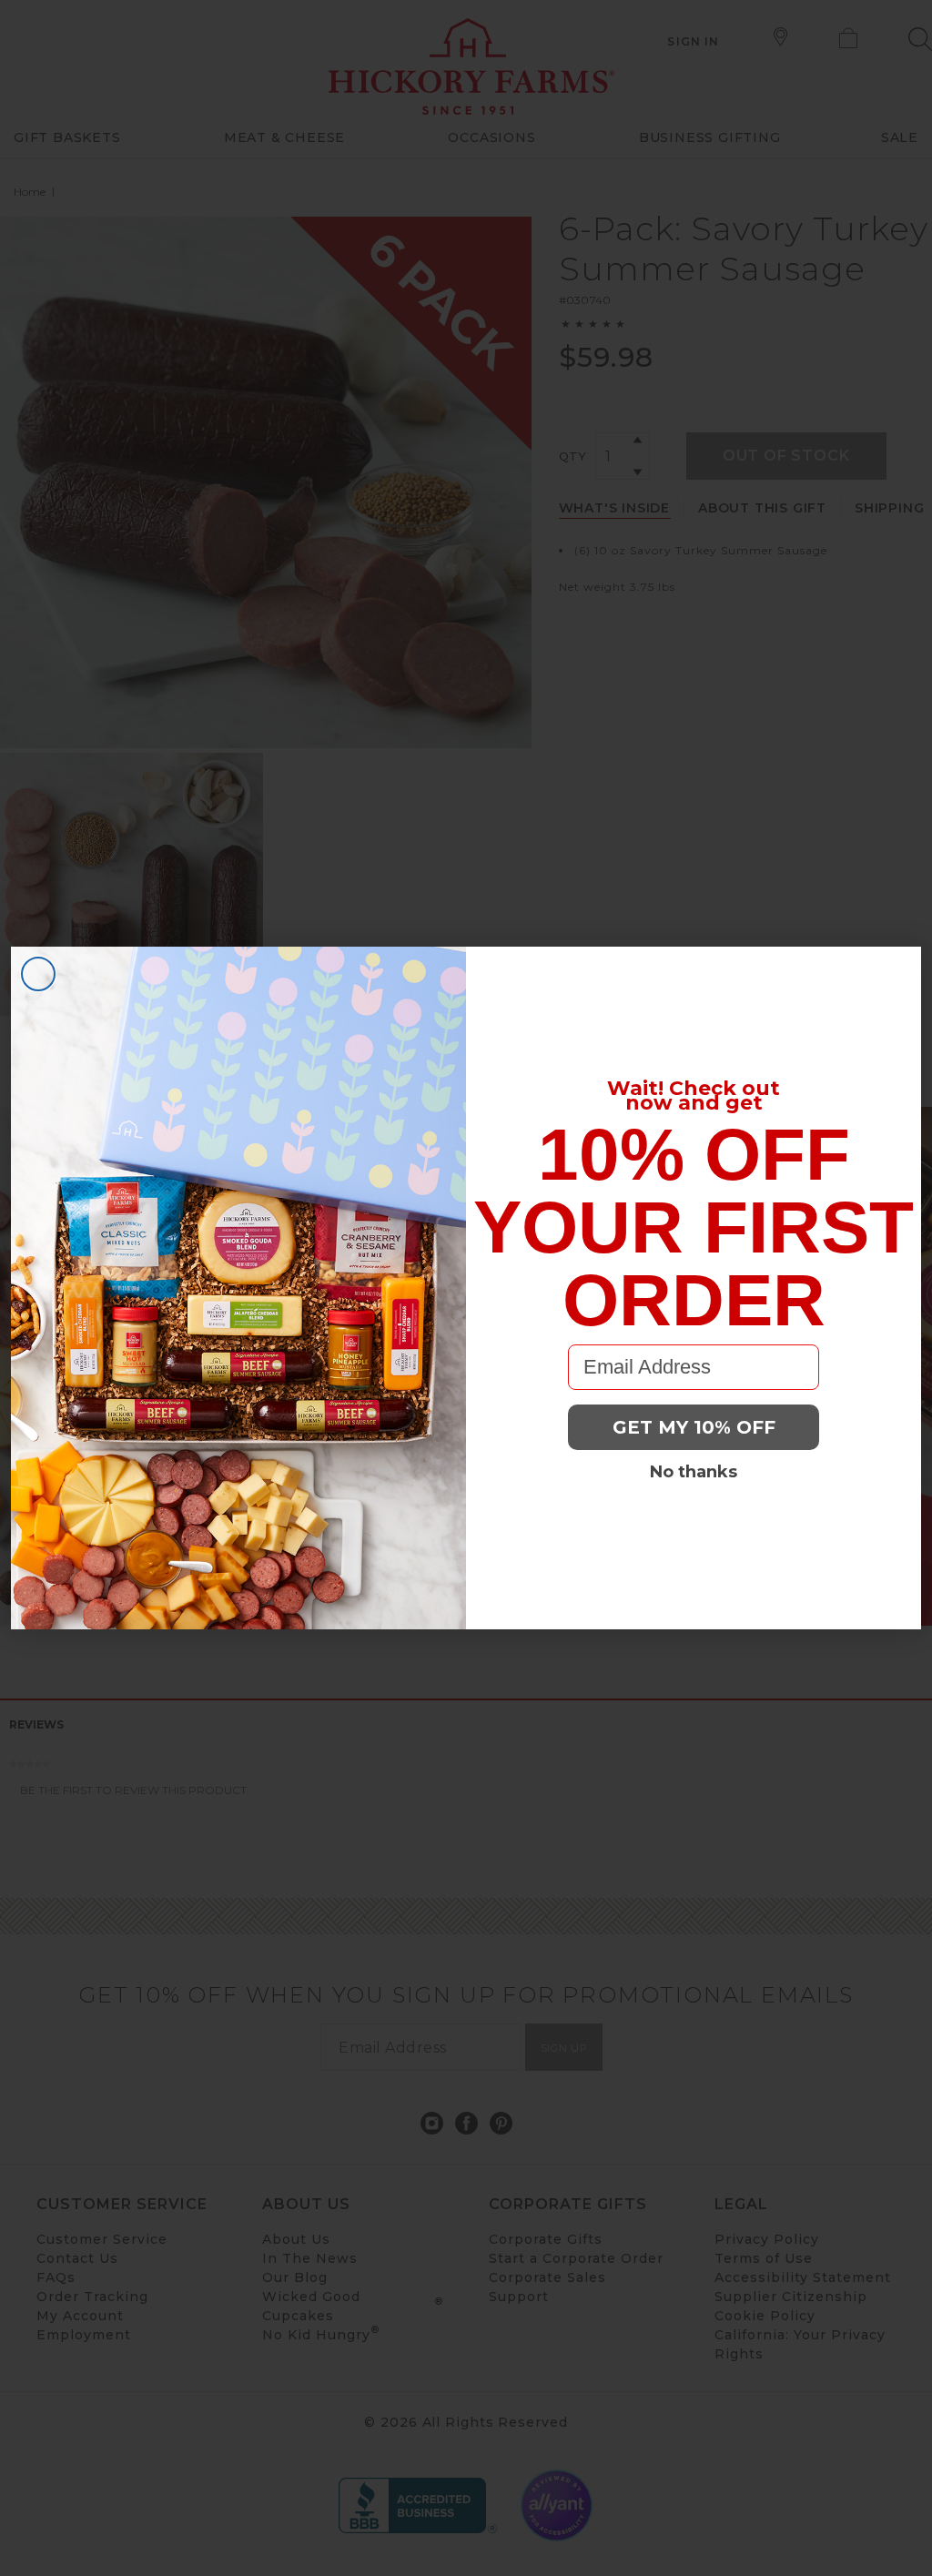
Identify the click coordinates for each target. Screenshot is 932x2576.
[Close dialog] (38, 974)
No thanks (694, 1472)
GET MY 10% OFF (694, 1427)
